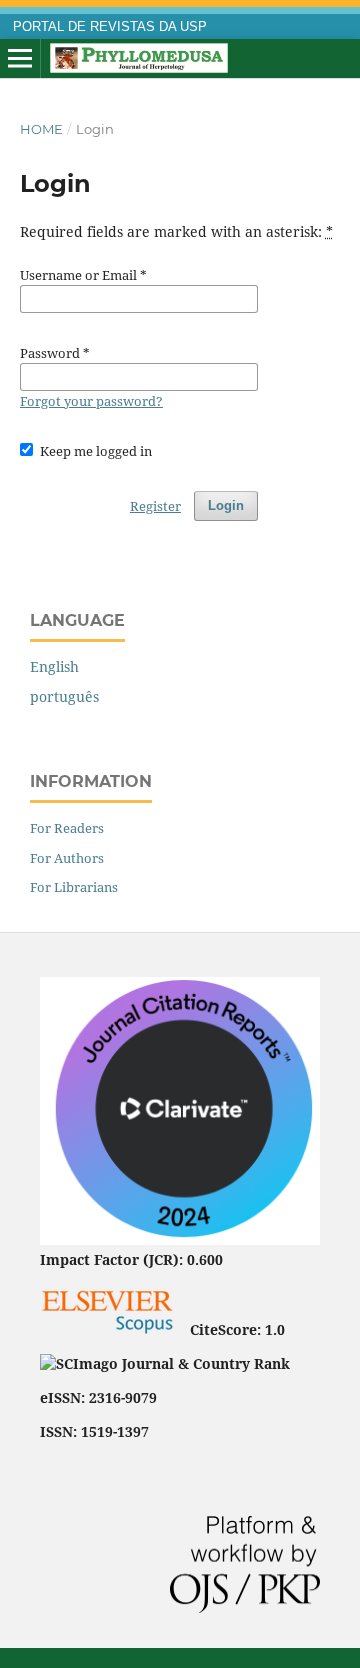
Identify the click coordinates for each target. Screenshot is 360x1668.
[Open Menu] (20, 59)
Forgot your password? (91, 401)
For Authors (67, 858)
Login (226, 505)
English (54, 666)
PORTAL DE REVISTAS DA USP (110, 27)
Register (155, 506)
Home (41, 129)
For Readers (67, 828)
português (64, 696)
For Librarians (74, 887)
